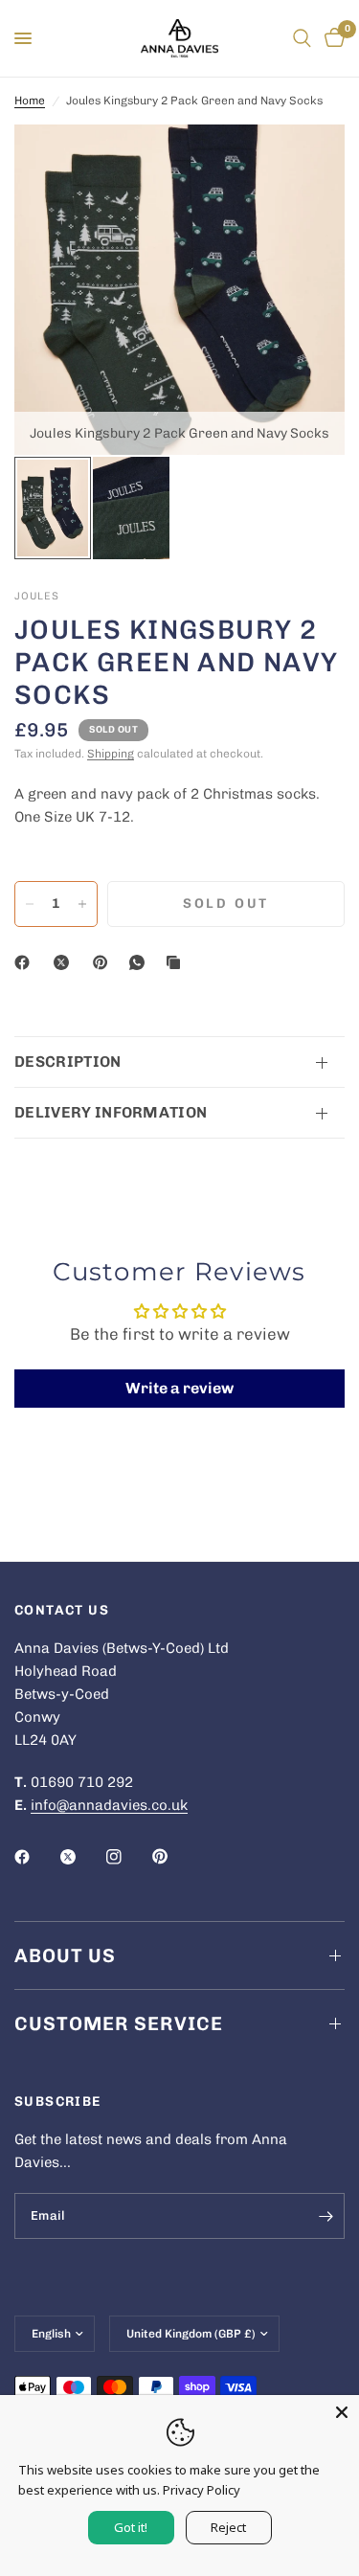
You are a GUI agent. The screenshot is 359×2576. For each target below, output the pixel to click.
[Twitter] (81, 1857)
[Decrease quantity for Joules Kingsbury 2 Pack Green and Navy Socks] (30, 904)
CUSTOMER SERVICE (119, 2023)
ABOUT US (65, 1955)
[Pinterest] (104, 962)
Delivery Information (111, 1112)
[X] (65, 962)
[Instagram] (127, 1857)
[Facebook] (26, 962)
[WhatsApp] (141, 962)
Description (68, 1062)
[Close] (342, 2412)
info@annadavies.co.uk (109, 1805)
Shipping (111, 754)
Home (30, 101)
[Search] (302, 38)
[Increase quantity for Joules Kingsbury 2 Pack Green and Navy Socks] (82, 904)
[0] (331, 38)
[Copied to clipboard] (177, 962)
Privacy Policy (202, 2490)
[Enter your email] (325, 2216)
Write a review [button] (179, 1388)
